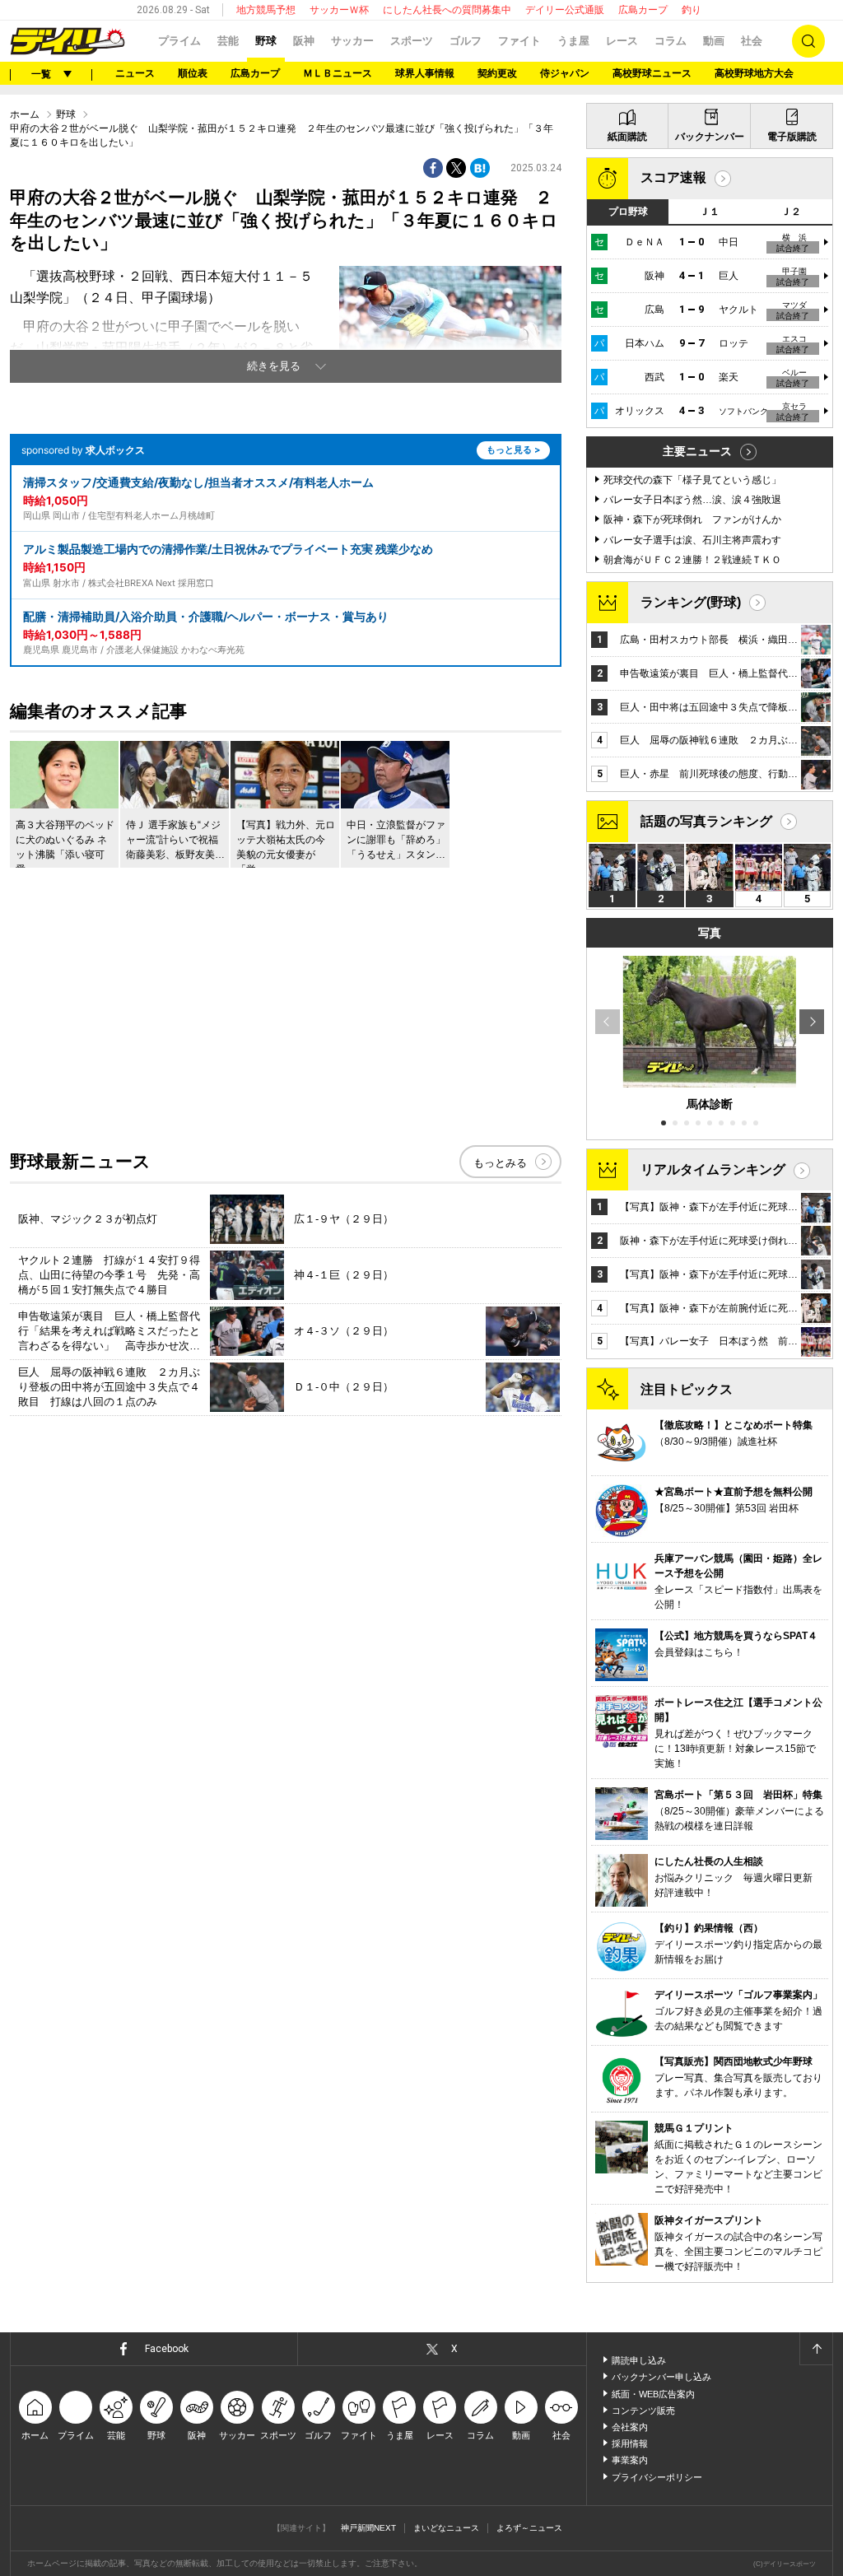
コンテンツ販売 (643, 2411)
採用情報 (630, 2443)
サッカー (352, 41)
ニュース (135, 73)
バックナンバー (710, 137)
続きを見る (274, 366)
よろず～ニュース (529, 2528)
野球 (266, 41)
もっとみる (500, 1163)
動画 (714, 41)
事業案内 (630, 2460)
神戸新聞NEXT (368, 2528)
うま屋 (573, 41)
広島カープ (643, 10)
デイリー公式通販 (565, 10)
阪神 (304, 41)
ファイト (519, 41)
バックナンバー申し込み (661, 2377)
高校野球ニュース (652, 73)
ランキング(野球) (691, 602)
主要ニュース (697, 451)
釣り (692, 10)
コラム (671, 41)
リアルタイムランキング (713, 1169)
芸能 (228, 41)
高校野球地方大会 (754, 73)
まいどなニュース (446, 2528)
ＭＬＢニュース (338, 73)
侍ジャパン (565, 73)
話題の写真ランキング (706, 821)
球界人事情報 (425, 73)
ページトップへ (816, 2349)
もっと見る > (513, 450)
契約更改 (497, 73)
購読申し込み (639, 2360)
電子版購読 (792, 137)
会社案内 (630, 2427)
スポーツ (412, 41)
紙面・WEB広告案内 (653, 2394)
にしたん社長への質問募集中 (447, 10)
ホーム (25, 114)
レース (622, 41)
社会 (752, 41)
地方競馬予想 (266, 10)
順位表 (193, 73)
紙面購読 (627, 137)
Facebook (167, 2349)
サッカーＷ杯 (339, 10)
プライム (179, 41)
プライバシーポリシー (657, 2477)
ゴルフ (466, 41)
